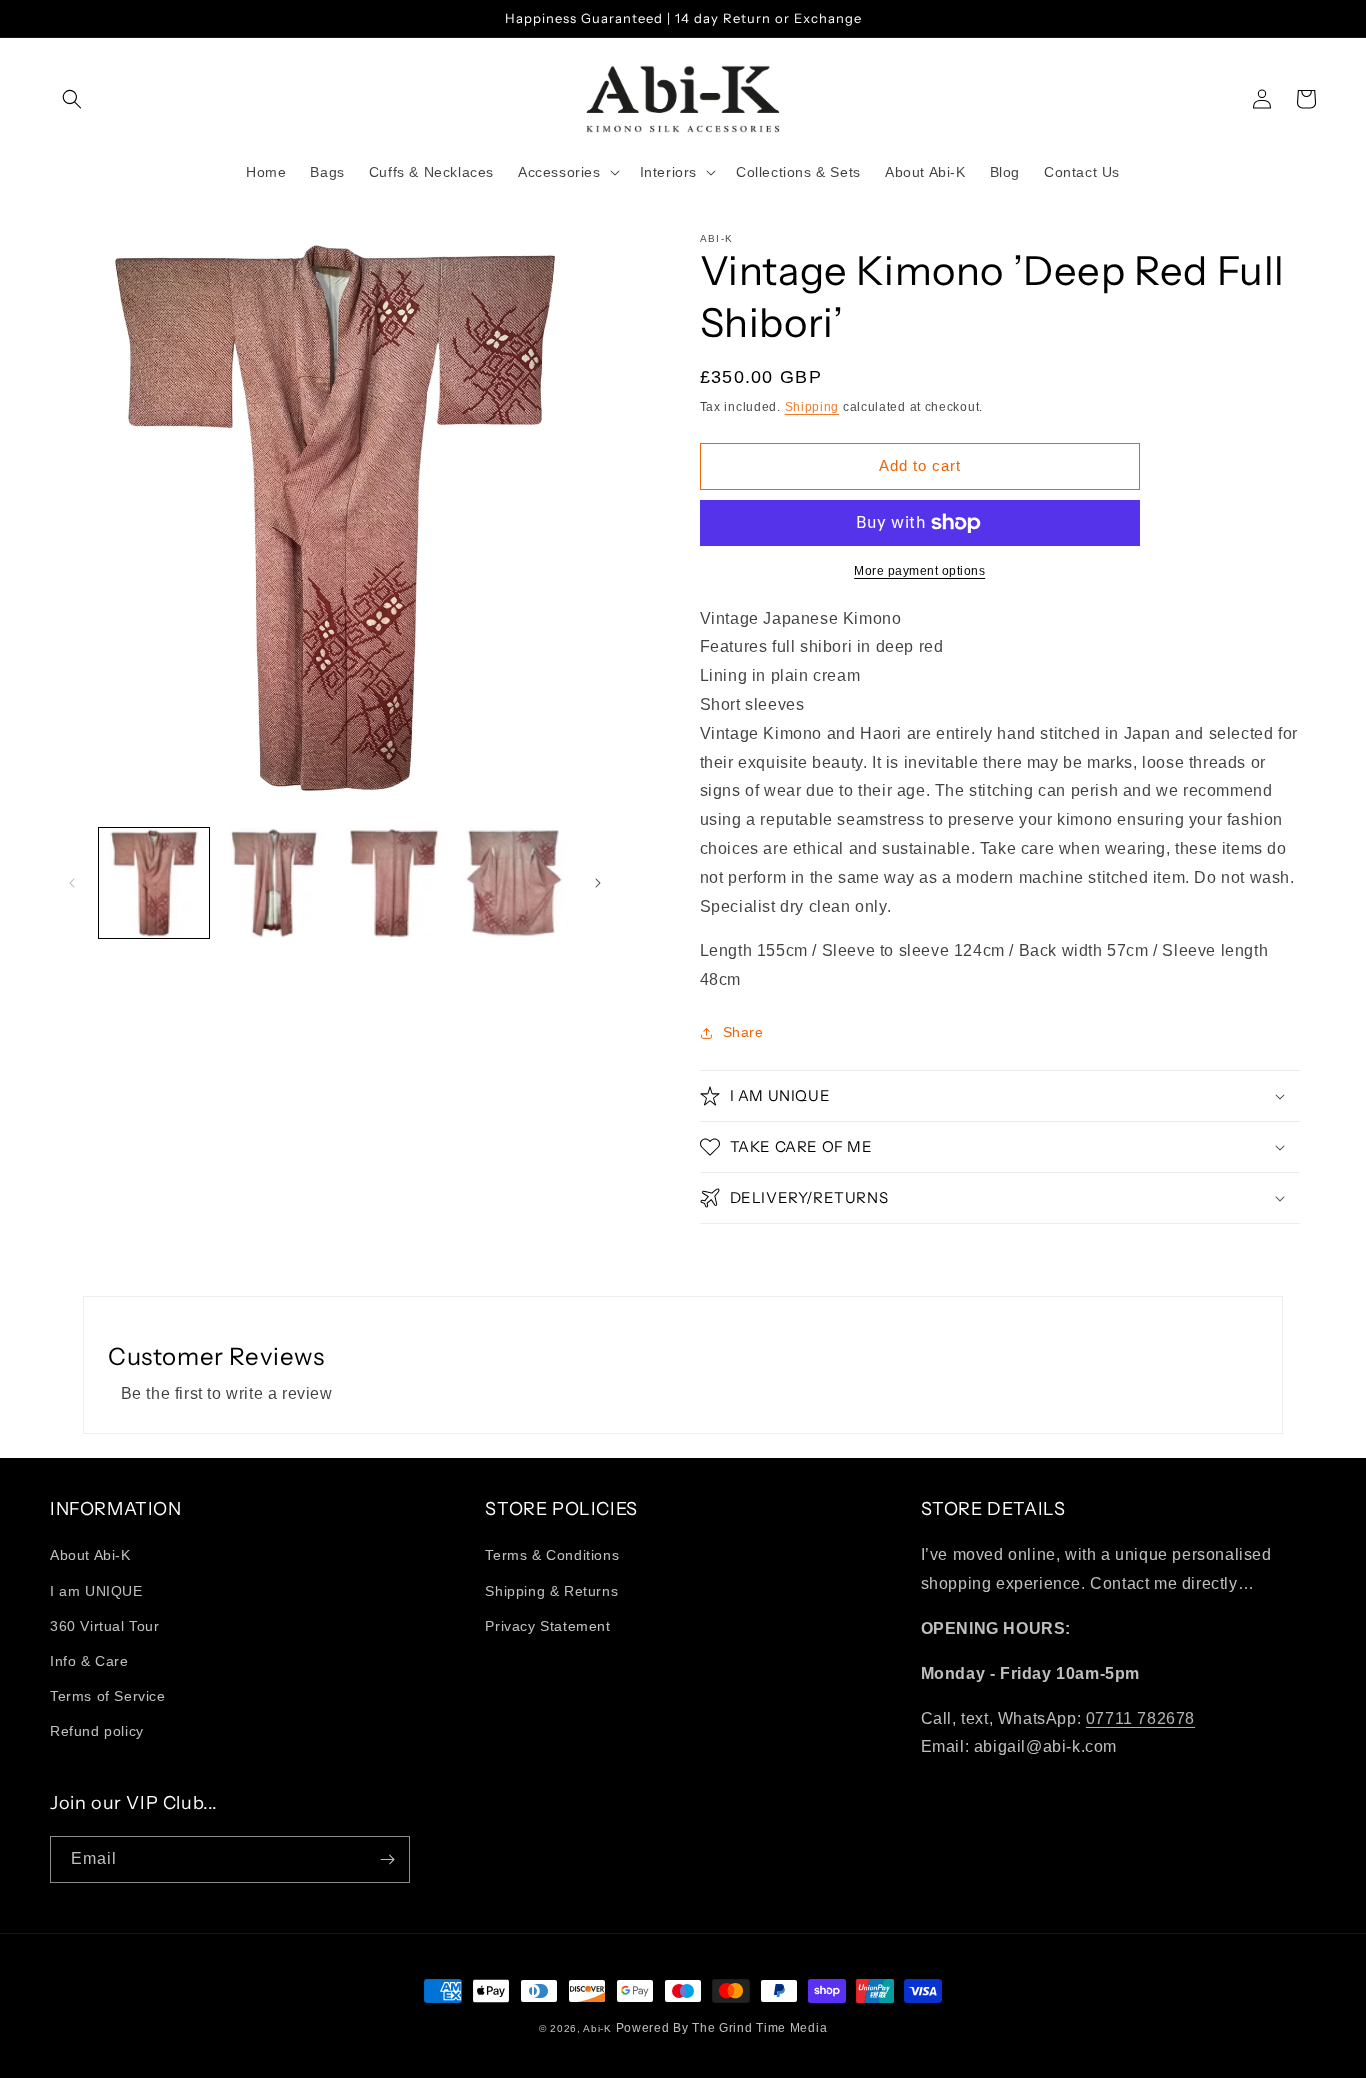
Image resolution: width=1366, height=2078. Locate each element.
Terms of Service (108, 1696)
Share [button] (743, 1032)
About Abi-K (90, 1555)
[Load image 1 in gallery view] (154, 883)
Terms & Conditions (552, 1555)
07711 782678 (1140, 1718)
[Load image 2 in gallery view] (274, 883)
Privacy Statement (547, 1626)
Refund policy (97, 1731)
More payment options (919, 571)
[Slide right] (598, 883)
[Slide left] (72, 883)
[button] (72, 99)
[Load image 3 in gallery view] (394, 883)
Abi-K (597, 2028)
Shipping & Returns (551, 1591)
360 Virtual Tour (105, 1626)
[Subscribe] (387, 1859)
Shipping (812, 407)
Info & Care (89, 1661)
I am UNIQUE (96, 1591)
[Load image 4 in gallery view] (514, 883)
